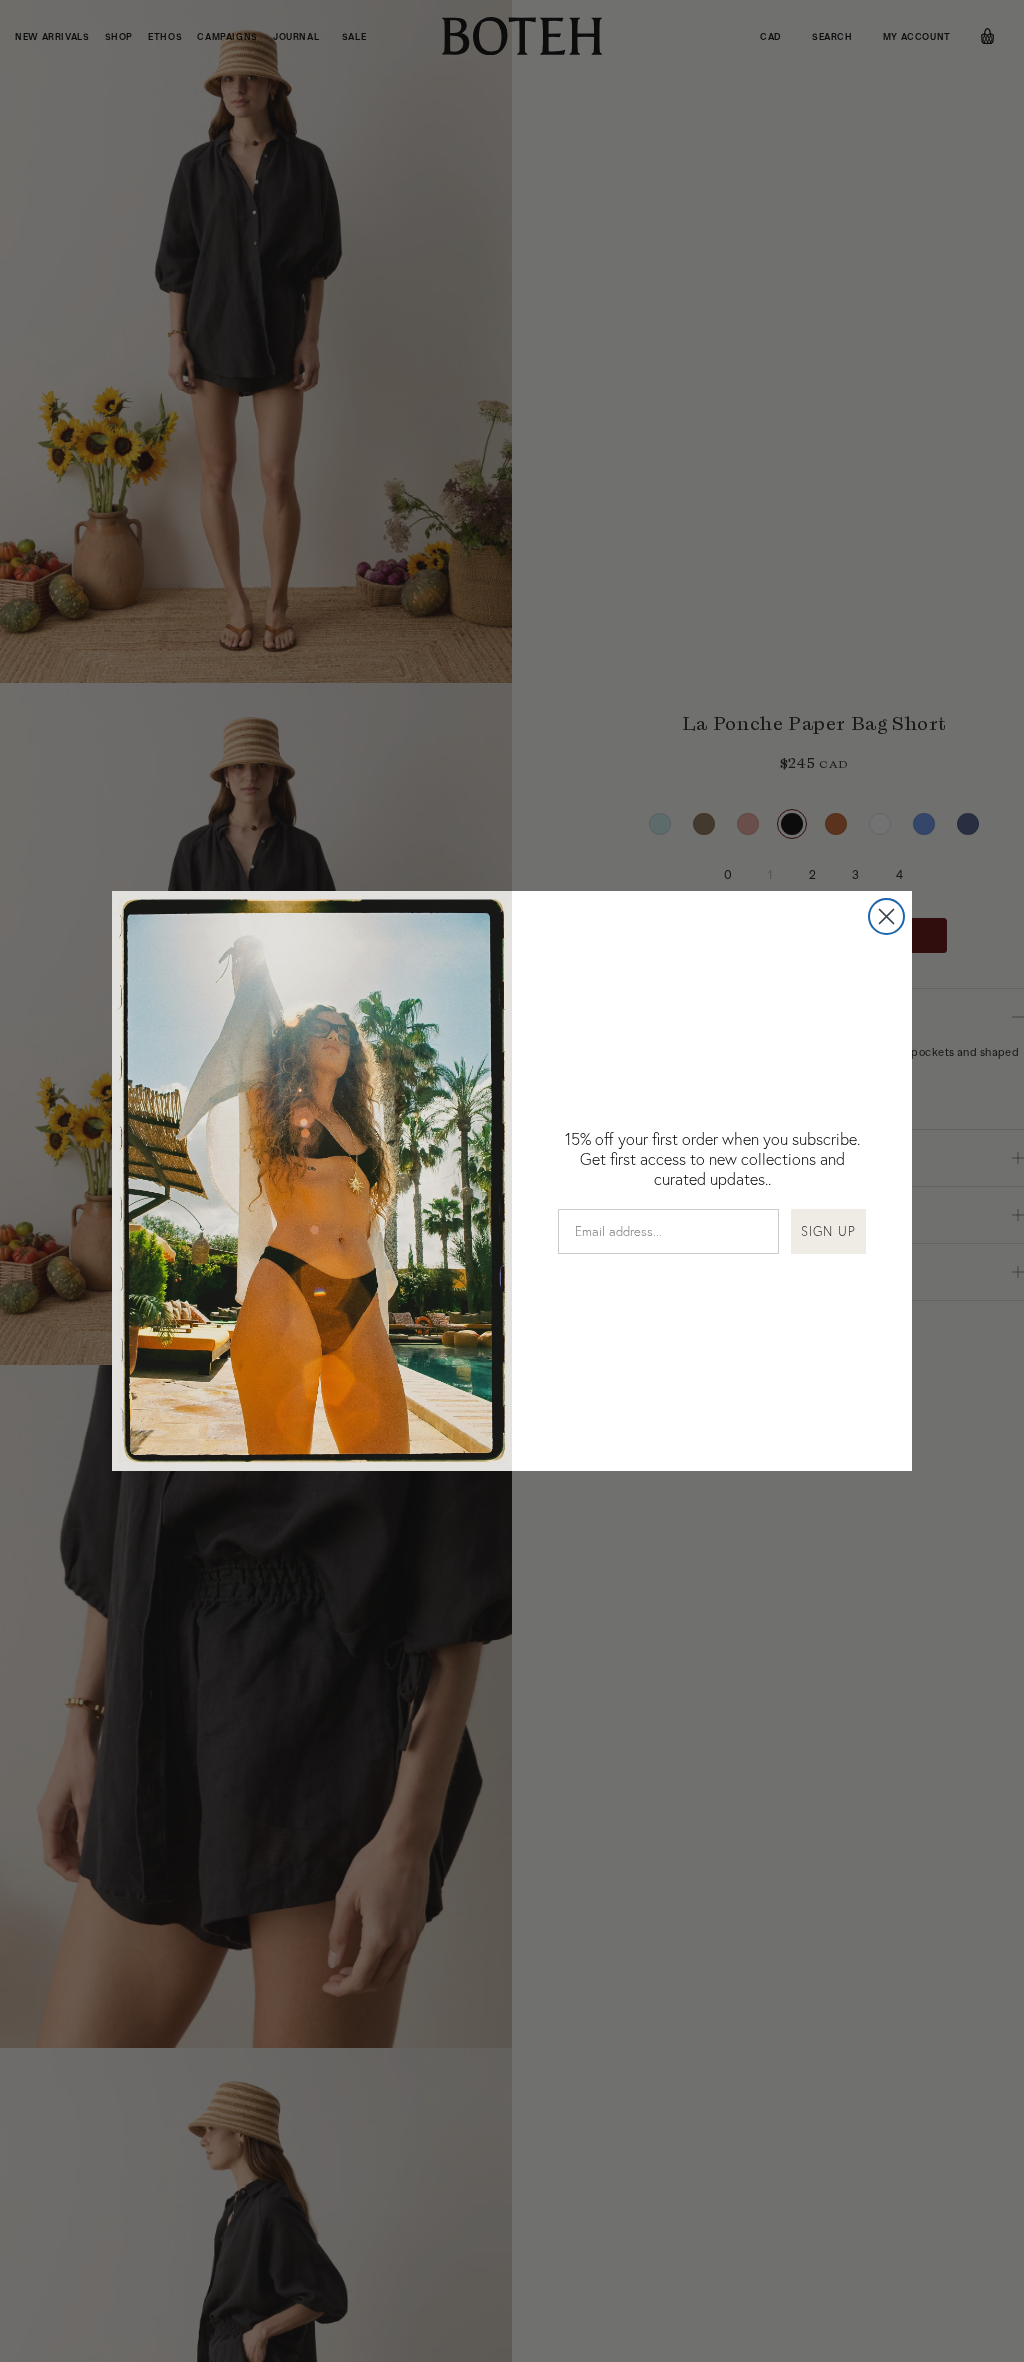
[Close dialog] (886, 916)
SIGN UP (828, 1231)
